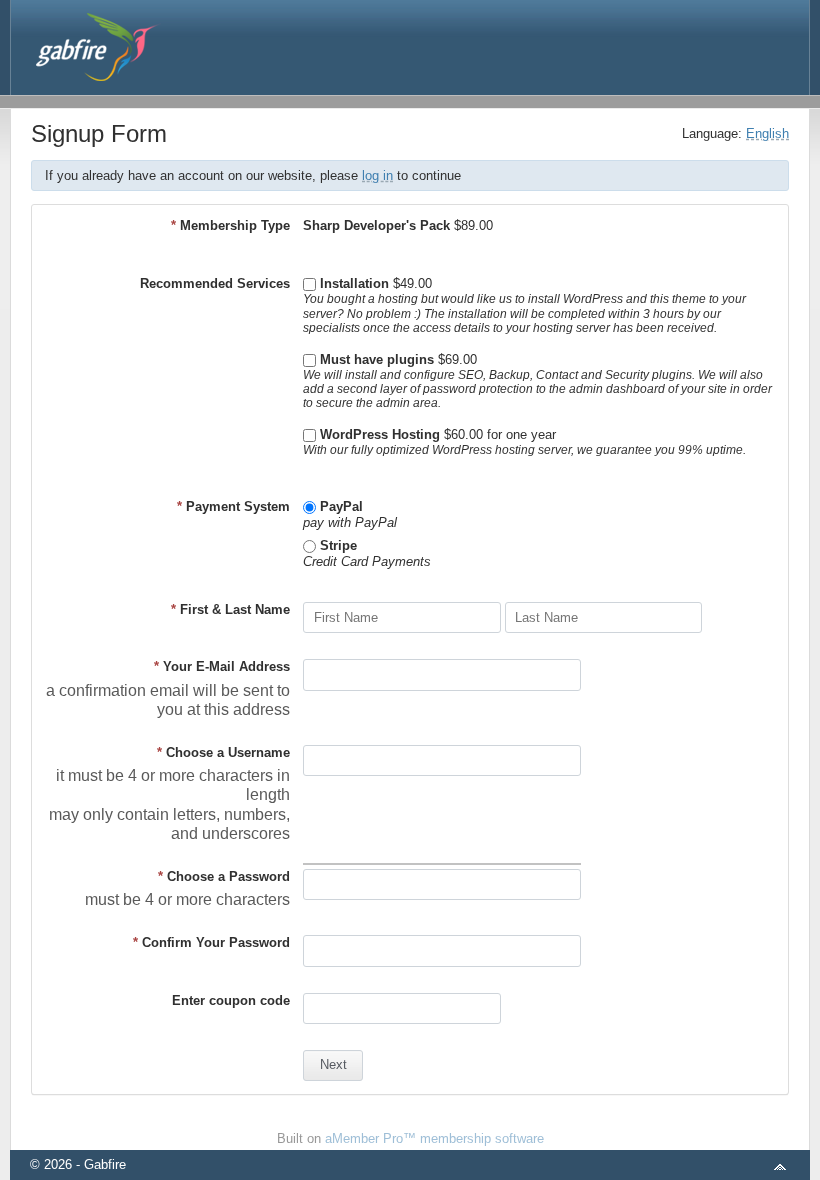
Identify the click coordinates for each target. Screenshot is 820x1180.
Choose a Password (224, 876)
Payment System (233, 506)
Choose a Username (223, 752)
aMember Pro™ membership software (434, 1138)
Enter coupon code (231, 1000)
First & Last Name (230, 609)
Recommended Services (215, 283)
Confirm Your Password (211, 942)
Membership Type (230, 225)
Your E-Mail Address (222, 666)
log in (377, 175)
